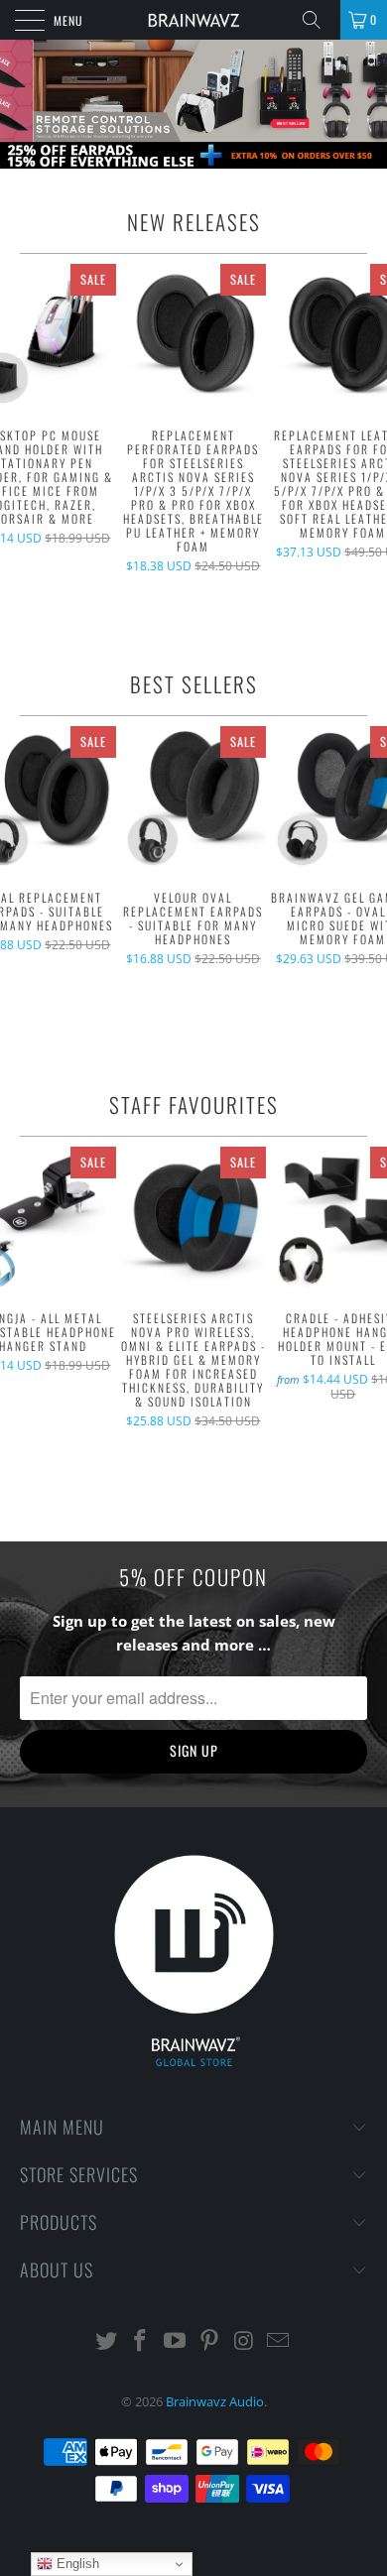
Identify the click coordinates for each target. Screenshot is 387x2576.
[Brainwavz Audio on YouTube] (176, 2341)
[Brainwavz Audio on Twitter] (106, 2341)
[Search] (319, 20)
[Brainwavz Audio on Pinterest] (210, 2341)
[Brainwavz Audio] (194, 20)
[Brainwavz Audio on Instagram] (244, 2341)
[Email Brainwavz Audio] (279, 2341)
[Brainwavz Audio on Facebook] (141, 2341)
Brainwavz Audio (215, 2401)
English (76, 2564)
